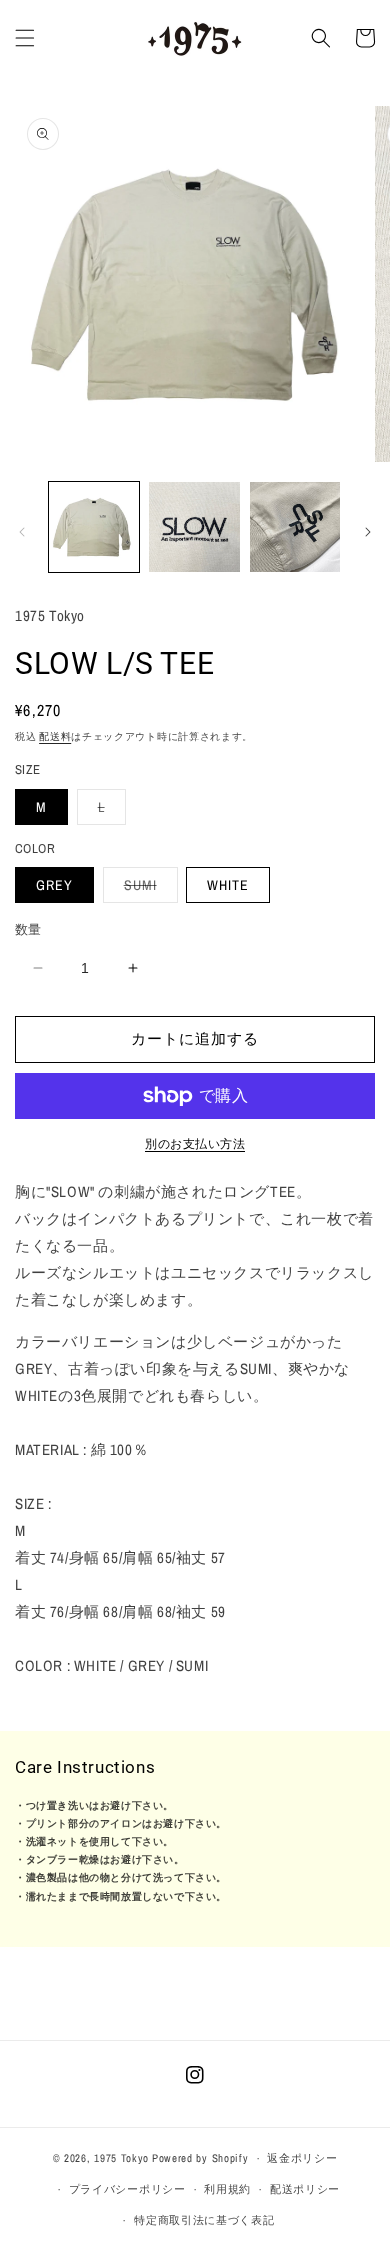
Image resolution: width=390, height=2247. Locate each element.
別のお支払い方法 (195, 1144)
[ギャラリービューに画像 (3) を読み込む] (295, 527)
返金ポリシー (302, 2158)
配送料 (55, 736)
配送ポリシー (305, 2189)
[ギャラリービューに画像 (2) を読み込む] (194, 527)
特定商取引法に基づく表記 (204, 2220)
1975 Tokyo (121, 2158)
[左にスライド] (22, 532)
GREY (54, 885)
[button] (25, 38)
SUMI (147, 889)
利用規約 (227, 2189)
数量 (28, 929)
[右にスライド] (368, 532)
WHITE (228, 885)
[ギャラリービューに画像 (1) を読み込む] (94, 527)
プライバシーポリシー (127, 2189)
